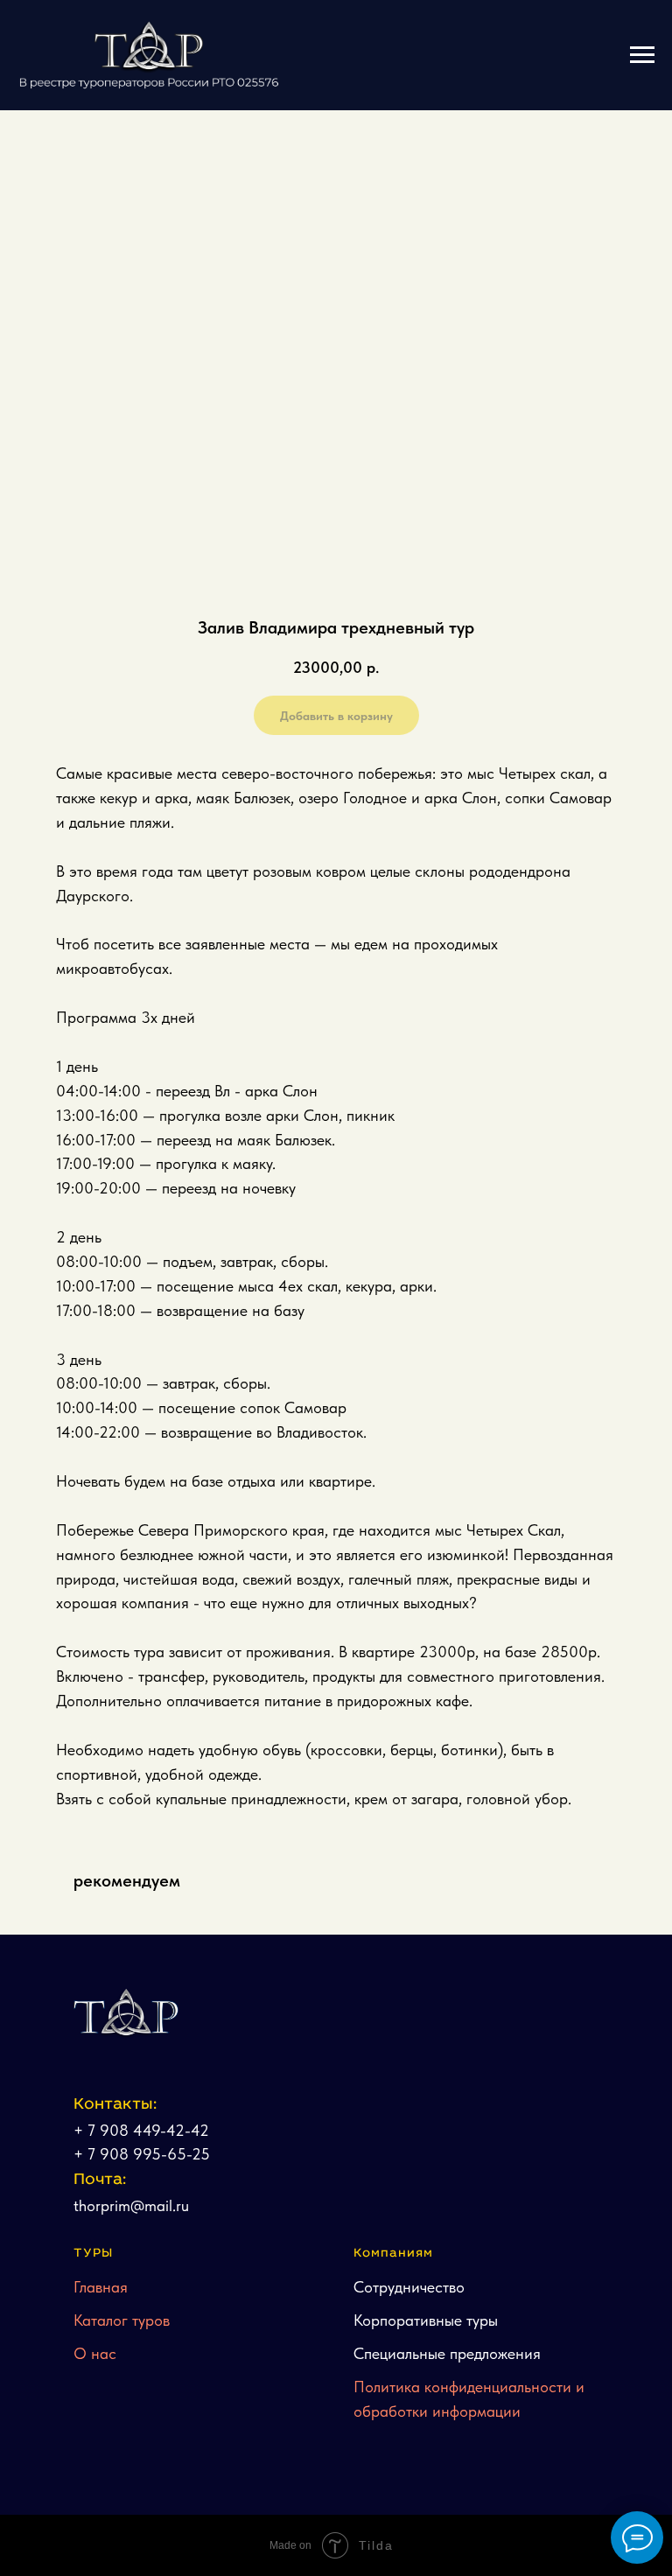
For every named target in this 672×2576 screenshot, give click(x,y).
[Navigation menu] (642, 55)
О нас (95, 2353)
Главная (101, 2287)
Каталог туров (122, 2320)
